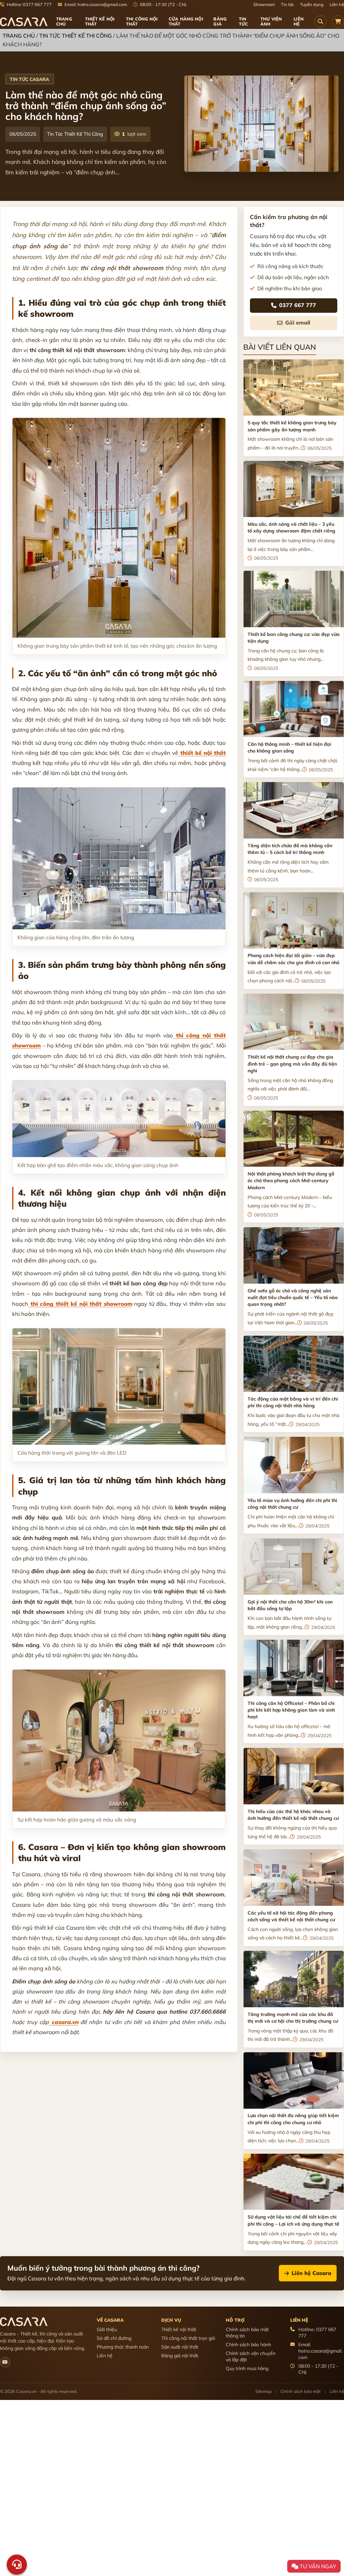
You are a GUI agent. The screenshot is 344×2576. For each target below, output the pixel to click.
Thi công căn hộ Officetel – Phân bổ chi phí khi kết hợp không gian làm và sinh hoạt (291, 1710)
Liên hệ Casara (311, 2273)
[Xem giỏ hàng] (338, 22)
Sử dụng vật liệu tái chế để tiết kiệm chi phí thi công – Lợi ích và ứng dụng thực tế (293, 2220)
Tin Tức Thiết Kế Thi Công (76, 36)
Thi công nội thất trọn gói (188, 2338)
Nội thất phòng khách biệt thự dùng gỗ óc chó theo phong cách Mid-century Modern (291, 1181)
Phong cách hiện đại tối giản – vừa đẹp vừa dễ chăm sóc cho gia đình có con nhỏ (293, 959)
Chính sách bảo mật (300, 2391)
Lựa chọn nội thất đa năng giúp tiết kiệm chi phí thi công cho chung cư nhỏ (293, 2119)
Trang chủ (64, 21)
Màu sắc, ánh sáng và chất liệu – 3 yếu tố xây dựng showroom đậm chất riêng (291, 527)
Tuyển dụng (312, 5)
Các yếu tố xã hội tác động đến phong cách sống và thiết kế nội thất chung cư (291, 1916)
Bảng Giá (220, 21)
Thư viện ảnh (271, 21)
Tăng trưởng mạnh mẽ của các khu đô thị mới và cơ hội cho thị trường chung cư (293, 2018)
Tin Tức (243, 21)
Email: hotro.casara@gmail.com (95, 5)
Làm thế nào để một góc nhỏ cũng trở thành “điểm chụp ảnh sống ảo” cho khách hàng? (86, 106)
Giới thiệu (107, 2329)
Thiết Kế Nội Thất (100, 21)
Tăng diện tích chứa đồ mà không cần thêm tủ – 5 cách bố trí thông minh (290, 849)
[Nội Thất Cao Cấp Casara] (24, 22)
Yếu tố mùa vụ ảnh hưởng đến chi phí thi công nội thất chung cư (292, 1504)
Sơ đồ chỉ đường (114, 2338)
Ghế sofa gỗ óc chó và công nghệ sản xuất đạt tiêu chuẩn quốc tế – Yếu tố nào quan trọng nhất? (293, 1298)
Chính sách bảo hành (248, 2345)
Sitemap (264, 2391)
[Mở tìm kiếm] (320, 22)
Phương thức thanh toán (123, 2347)
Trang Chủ (19, 36)
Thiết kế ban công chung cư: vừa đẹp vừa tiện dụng (294, 638)
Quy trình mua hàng (247, 2368)
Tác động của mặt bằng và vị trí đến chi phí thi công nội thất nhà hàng (293, 1402)
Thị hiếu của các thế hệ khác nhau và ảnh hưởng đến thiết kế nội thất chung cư (293, 1815)
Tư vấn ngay (317, 2566)
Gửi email (298, 323)
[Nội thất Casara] (5, 2362)
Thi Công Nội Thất (142, 21)
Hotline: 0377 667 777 (29, 5)
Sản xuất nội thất (180, 2347)
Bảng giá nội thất (180, 2356)
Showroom (264, 5)
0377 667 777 (298, 305)
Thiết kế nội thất (179, 2329)
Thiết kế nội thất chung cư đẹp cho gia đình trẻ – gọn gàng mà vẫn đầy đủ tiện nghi (292, 1064)
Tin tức (287, 5)
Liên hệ (337, 5)
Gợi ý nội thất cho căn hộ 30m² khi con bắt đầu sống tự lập (290, 1605)
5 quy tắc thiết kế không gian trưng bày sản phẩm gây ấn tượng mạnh (292, 426)
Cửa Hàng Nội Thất (186, 21)
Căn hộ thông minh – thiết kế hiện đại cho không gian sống (289, 747)
